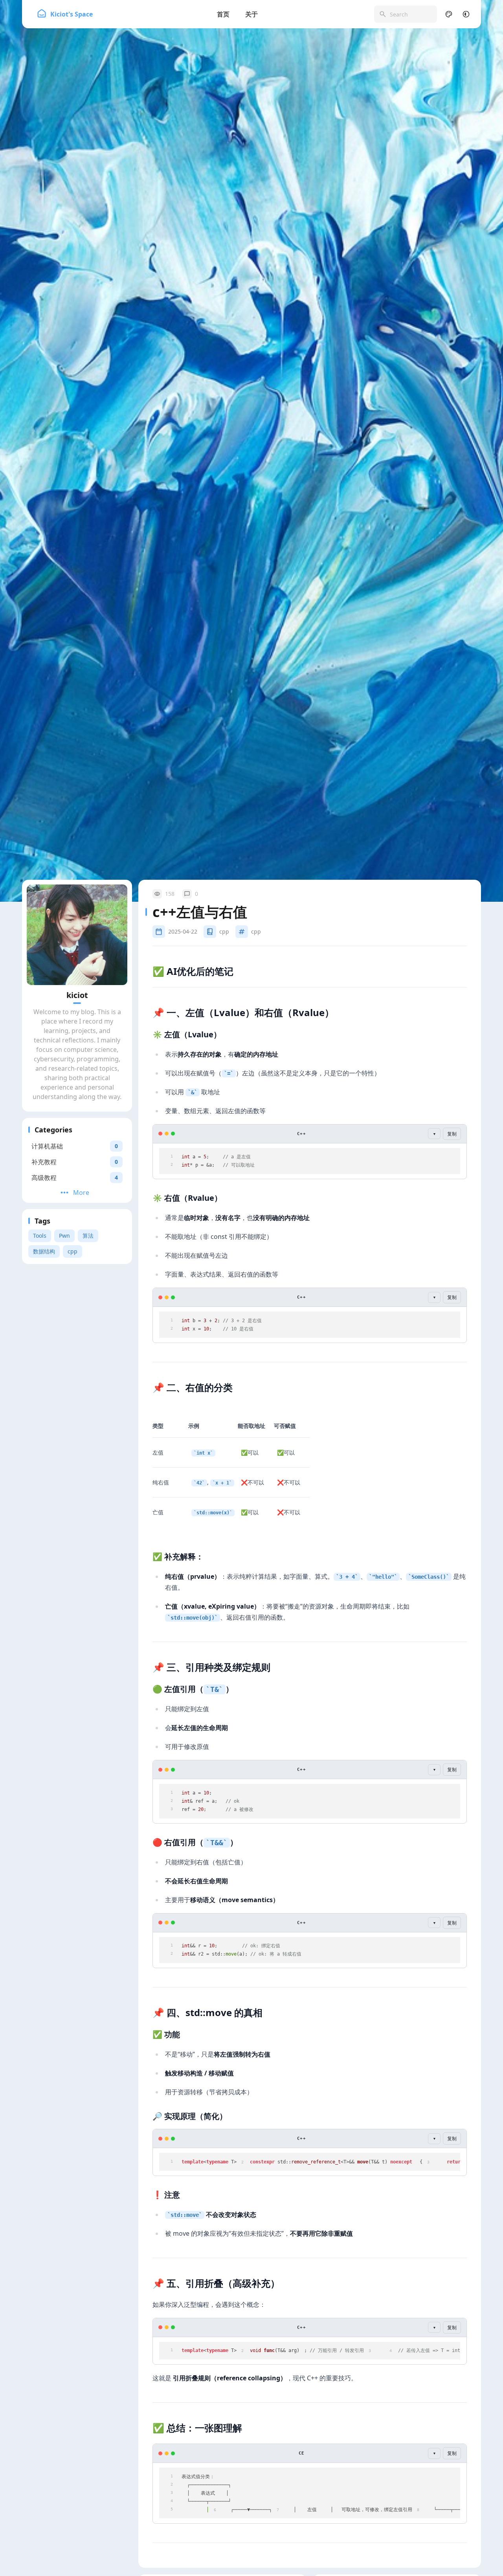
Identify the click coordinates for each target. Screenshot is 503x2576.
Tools (40, 1236)
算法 (88, 1236)
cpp (73, 1251)
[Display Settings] (449, 14)
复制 (452, 1134)
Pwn (64, 1236)
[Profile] (77, 935)
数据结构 (44, 1251)
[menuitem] (466, 14)
